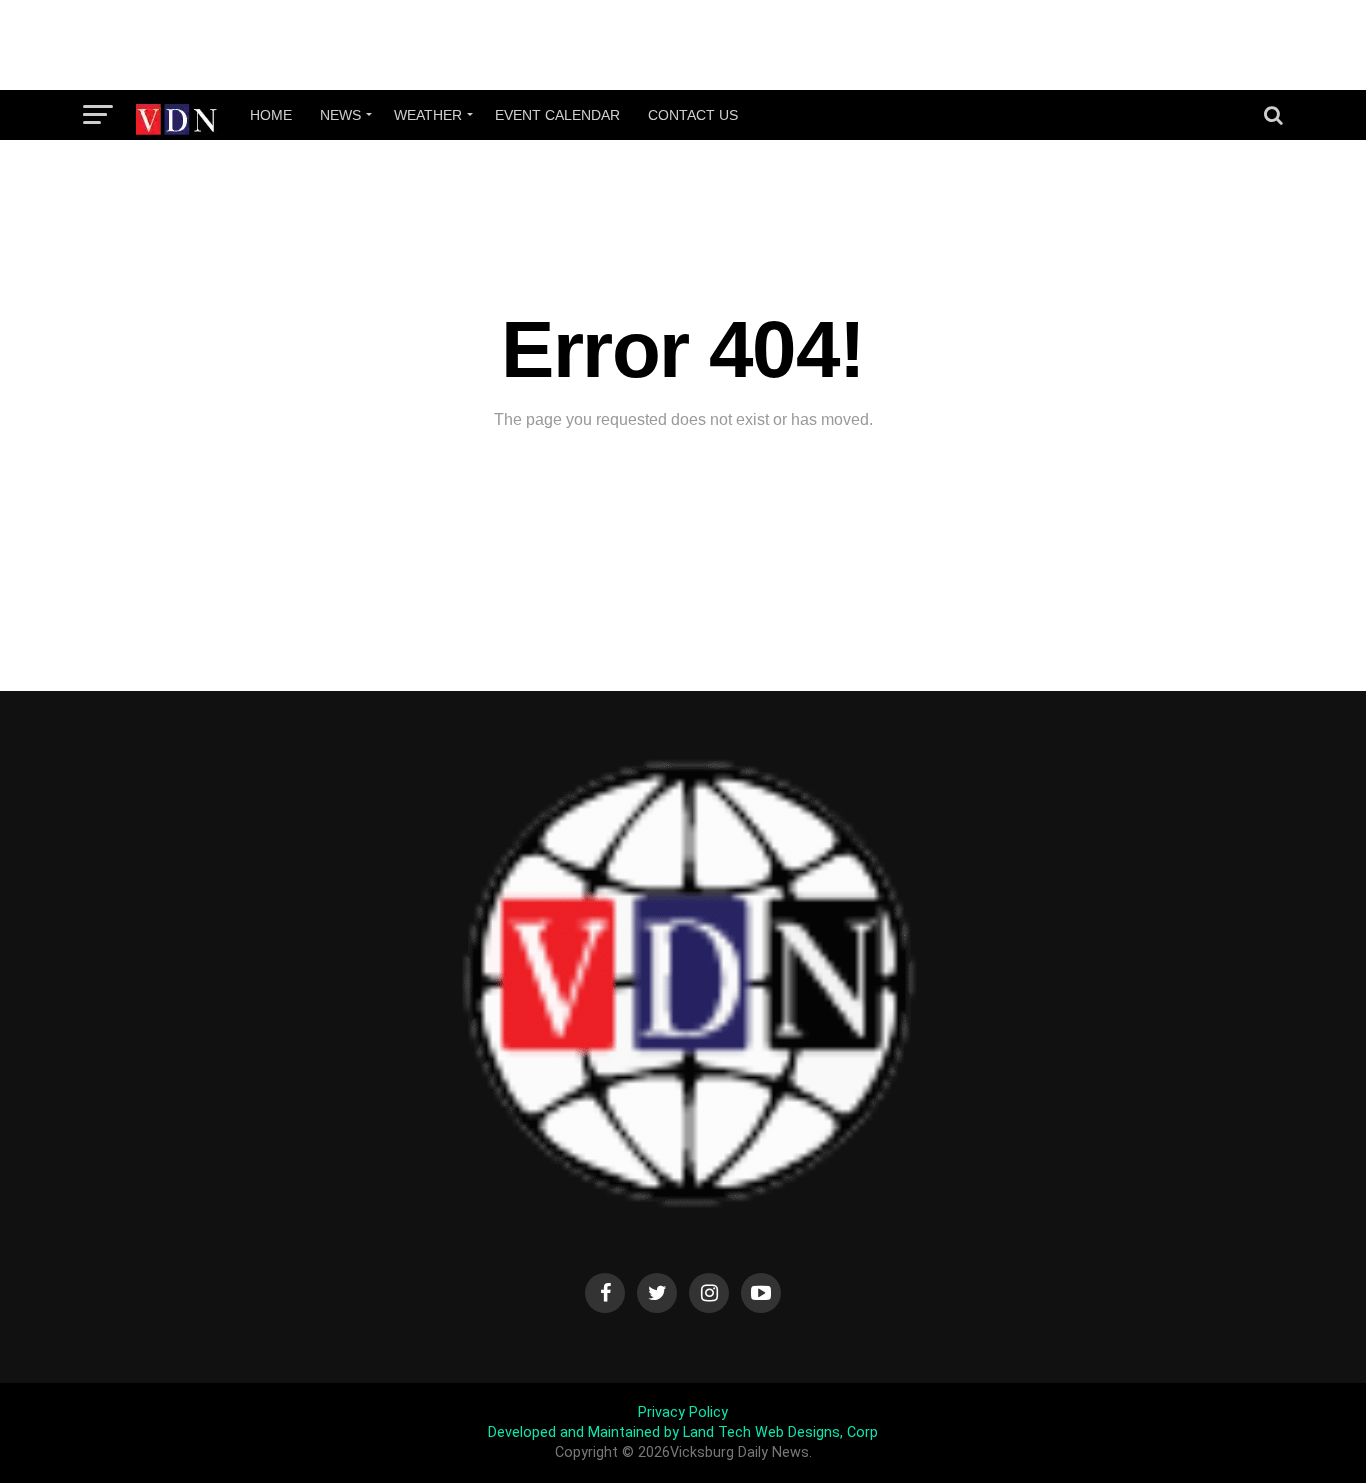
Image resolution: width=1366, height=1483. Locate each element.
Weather (428, 115)
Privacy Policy (683, 1412)
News (340, 115)
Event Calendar (557, 115)
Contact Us (693, 115)
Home (271, 115)
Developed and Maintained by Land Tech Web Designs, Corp (683, 1432)
